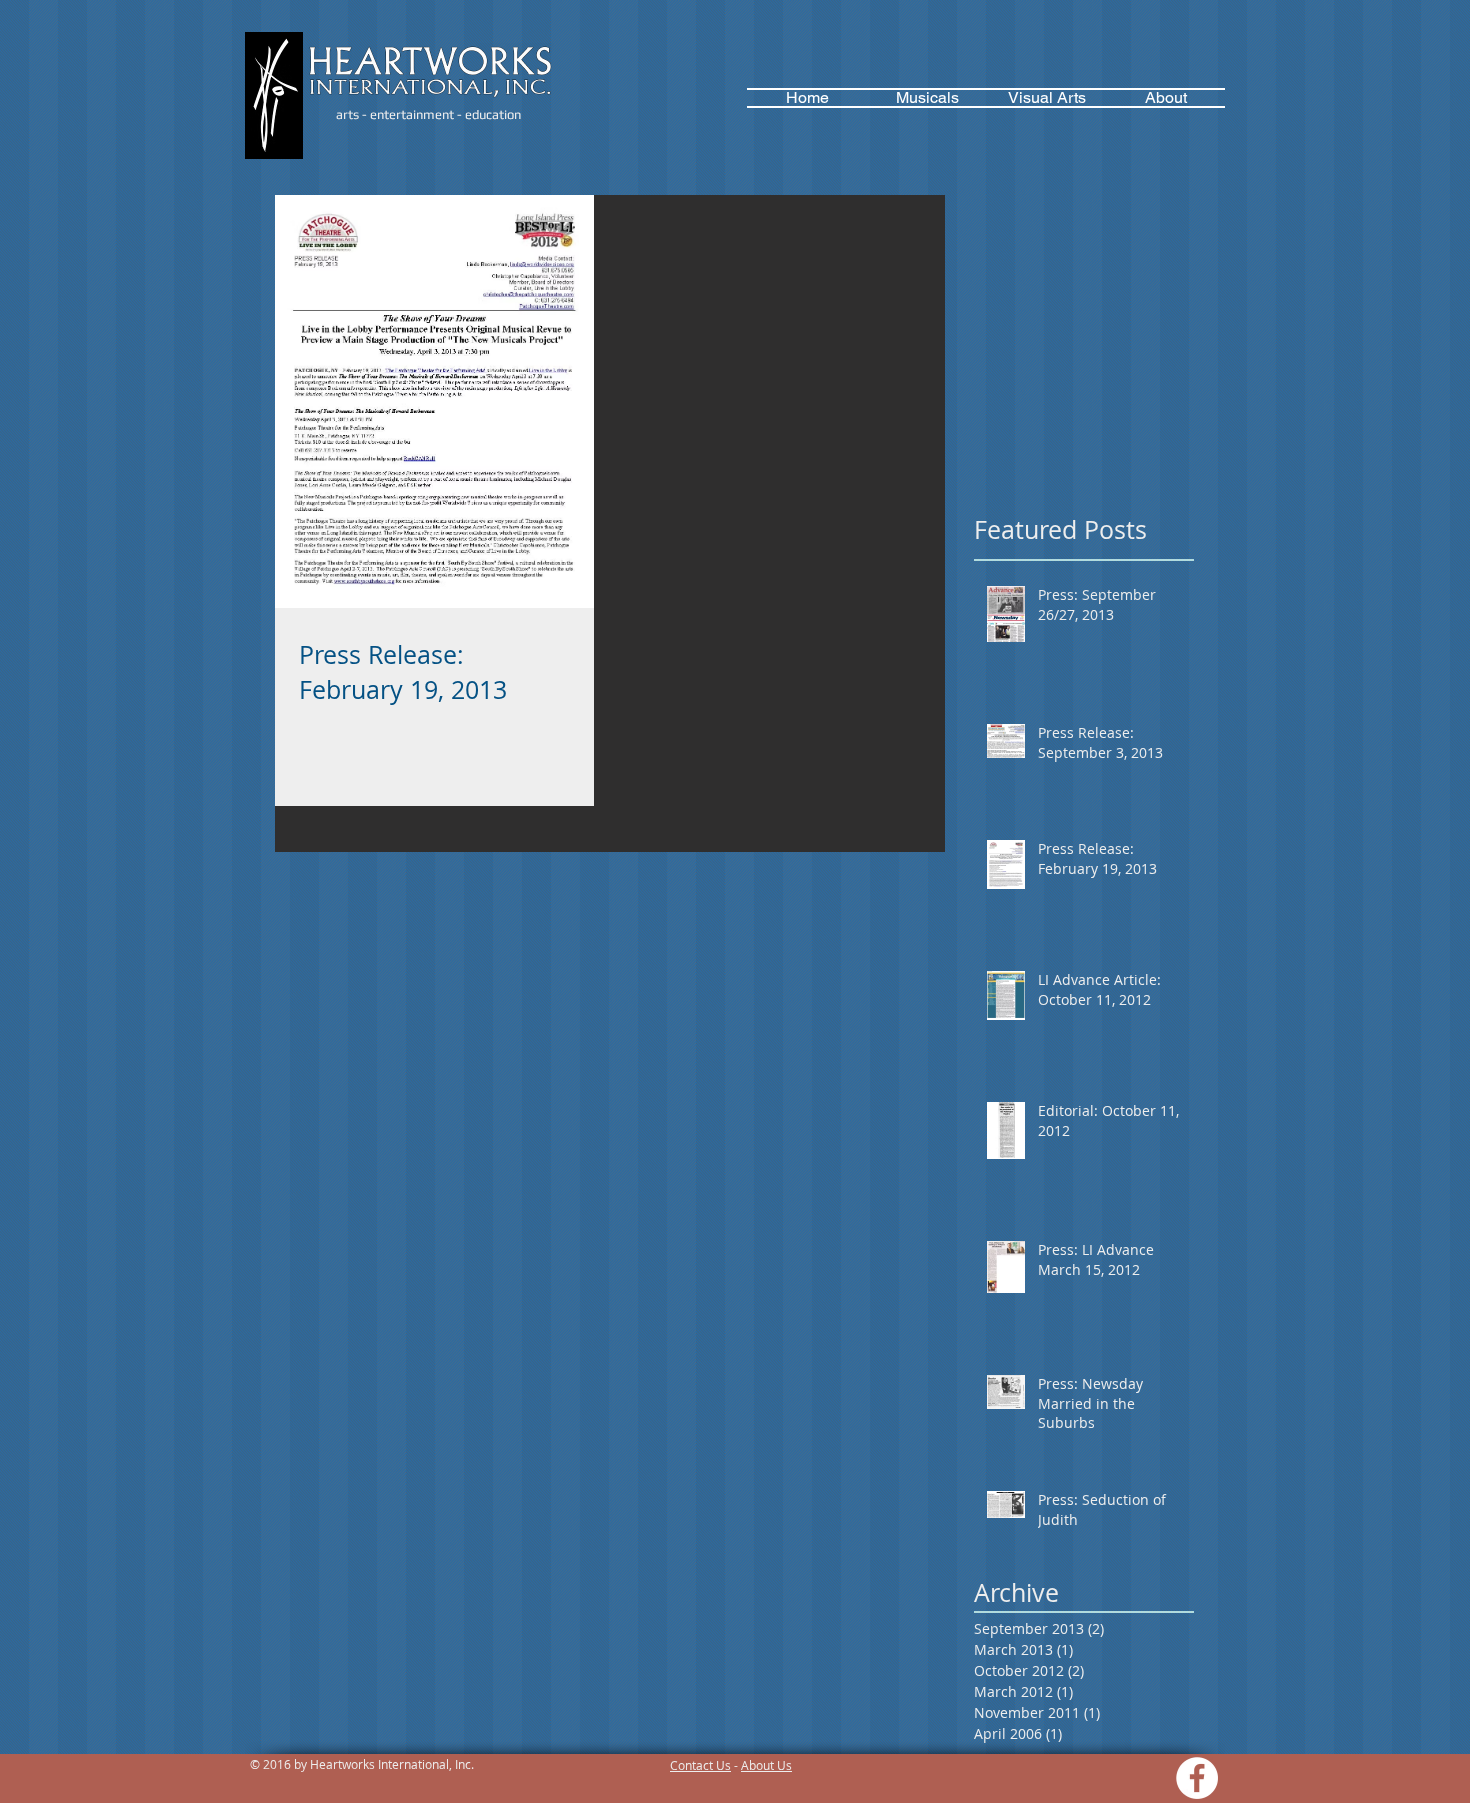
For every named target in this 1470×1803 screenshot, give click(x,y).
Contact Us (700, 1765)
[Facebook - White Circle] (1197, 1778)
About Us (766, 1765)
